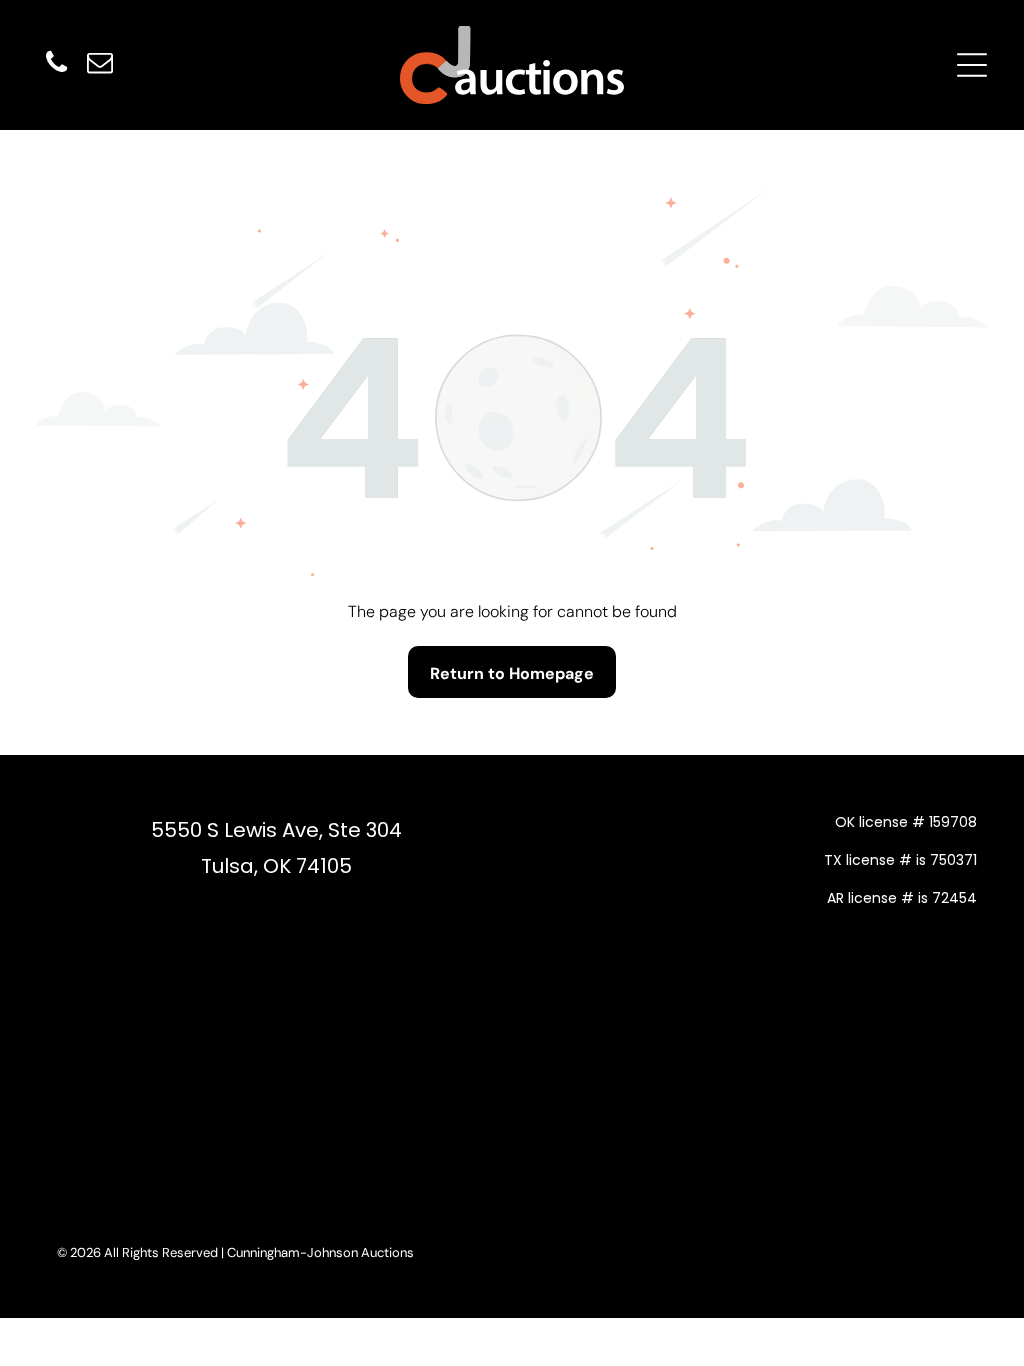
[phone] (56, 65)
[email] (100, 65)
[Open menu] (972, 65)
